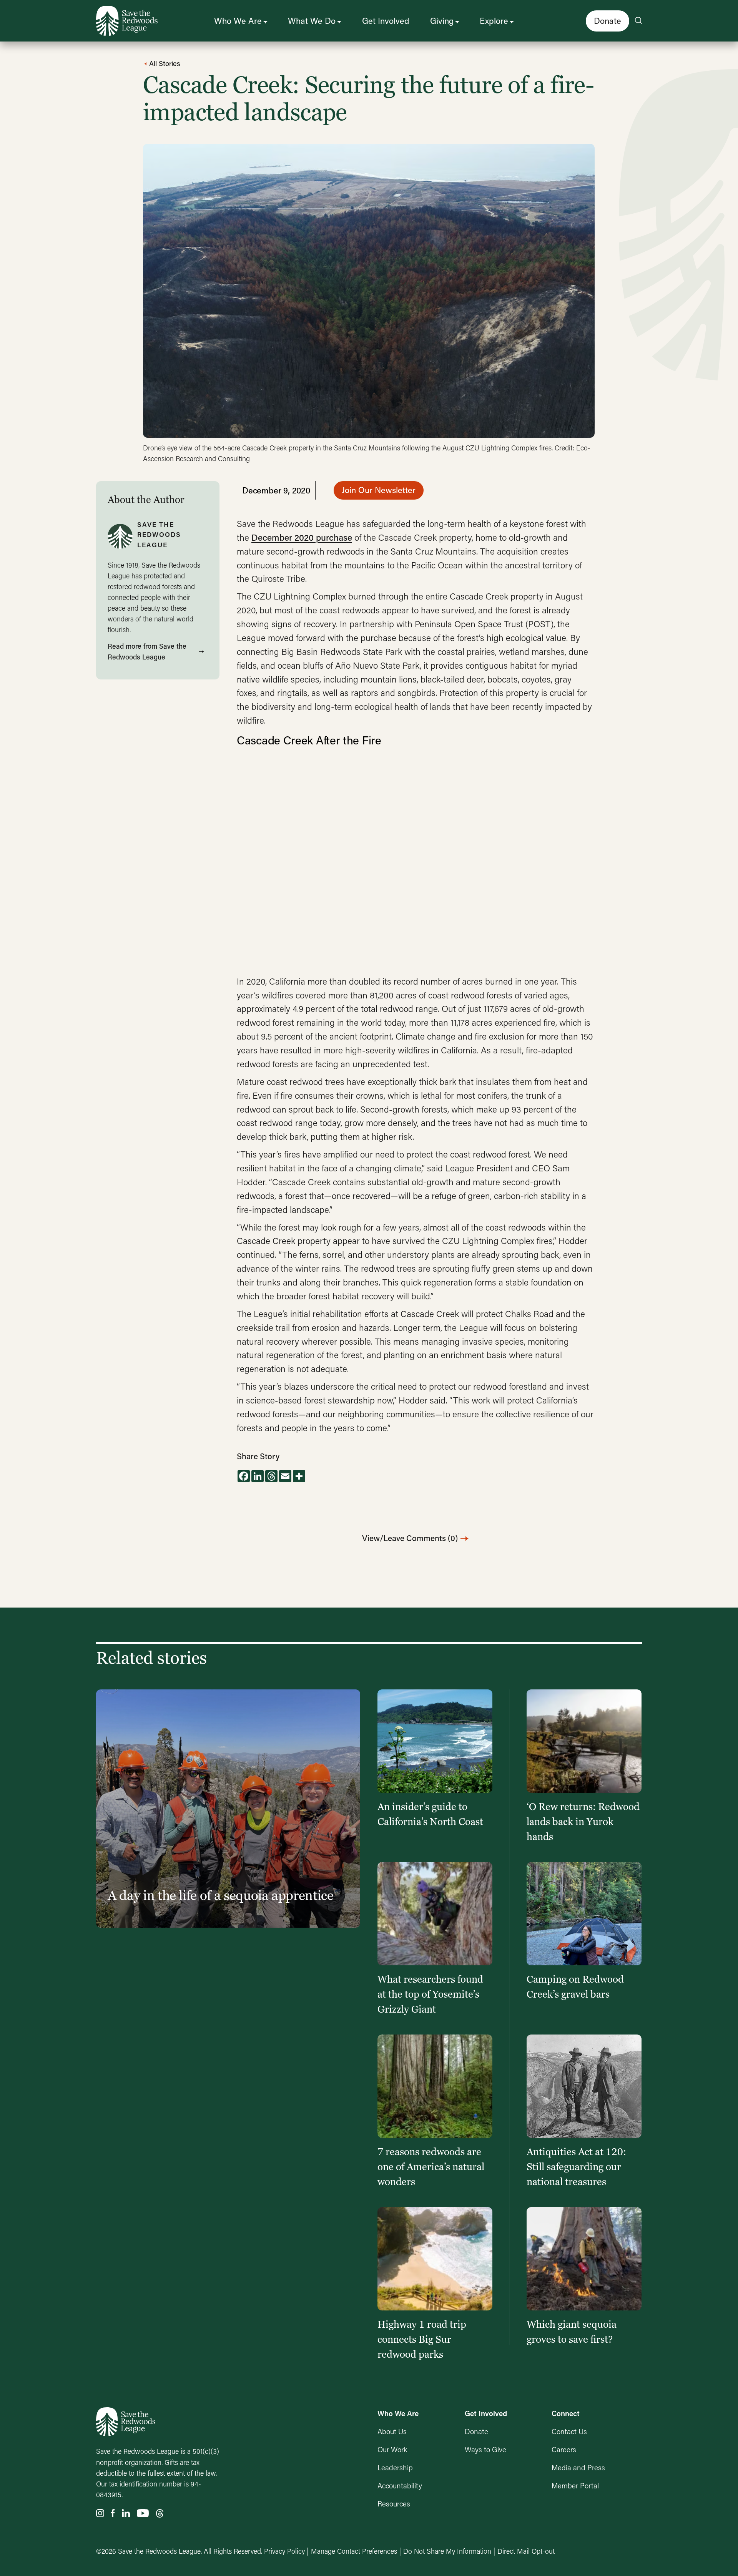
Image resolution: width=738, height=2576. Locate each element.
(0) (410, 1538)
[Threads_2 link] (160, 2514)
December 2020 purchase (302, 537)
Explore (494, 21)
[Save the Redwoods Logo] (126, 2422)
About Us (392, 2431)
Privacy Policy (284, 2551)
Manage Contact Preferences (354, 2551)
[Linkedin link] (126, 2514)
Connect (566, 2413)
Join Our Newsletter (379, 490)
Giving (442, 21)
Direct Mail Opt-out (526, 2551)
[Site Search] (638, 21)
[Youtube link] (143, 2514)
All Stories (164, 63)
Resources (394, 2504)
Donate (608, 21)
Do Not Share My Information (447, 2551)
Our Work (392, 2449)
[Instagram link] (100, 2514)
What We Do (312, 21)
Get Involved (386, 21)
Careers (564, 2449)
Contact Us (569, 2431)
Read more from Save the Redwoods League (147, 651)
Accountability (400, 2485)
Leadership (395, 2467)
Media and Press (578, 2467)
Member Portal (575, 2485)
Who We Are (238, 21)
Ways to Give (485, 2449)
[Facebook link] (113, 2514)
